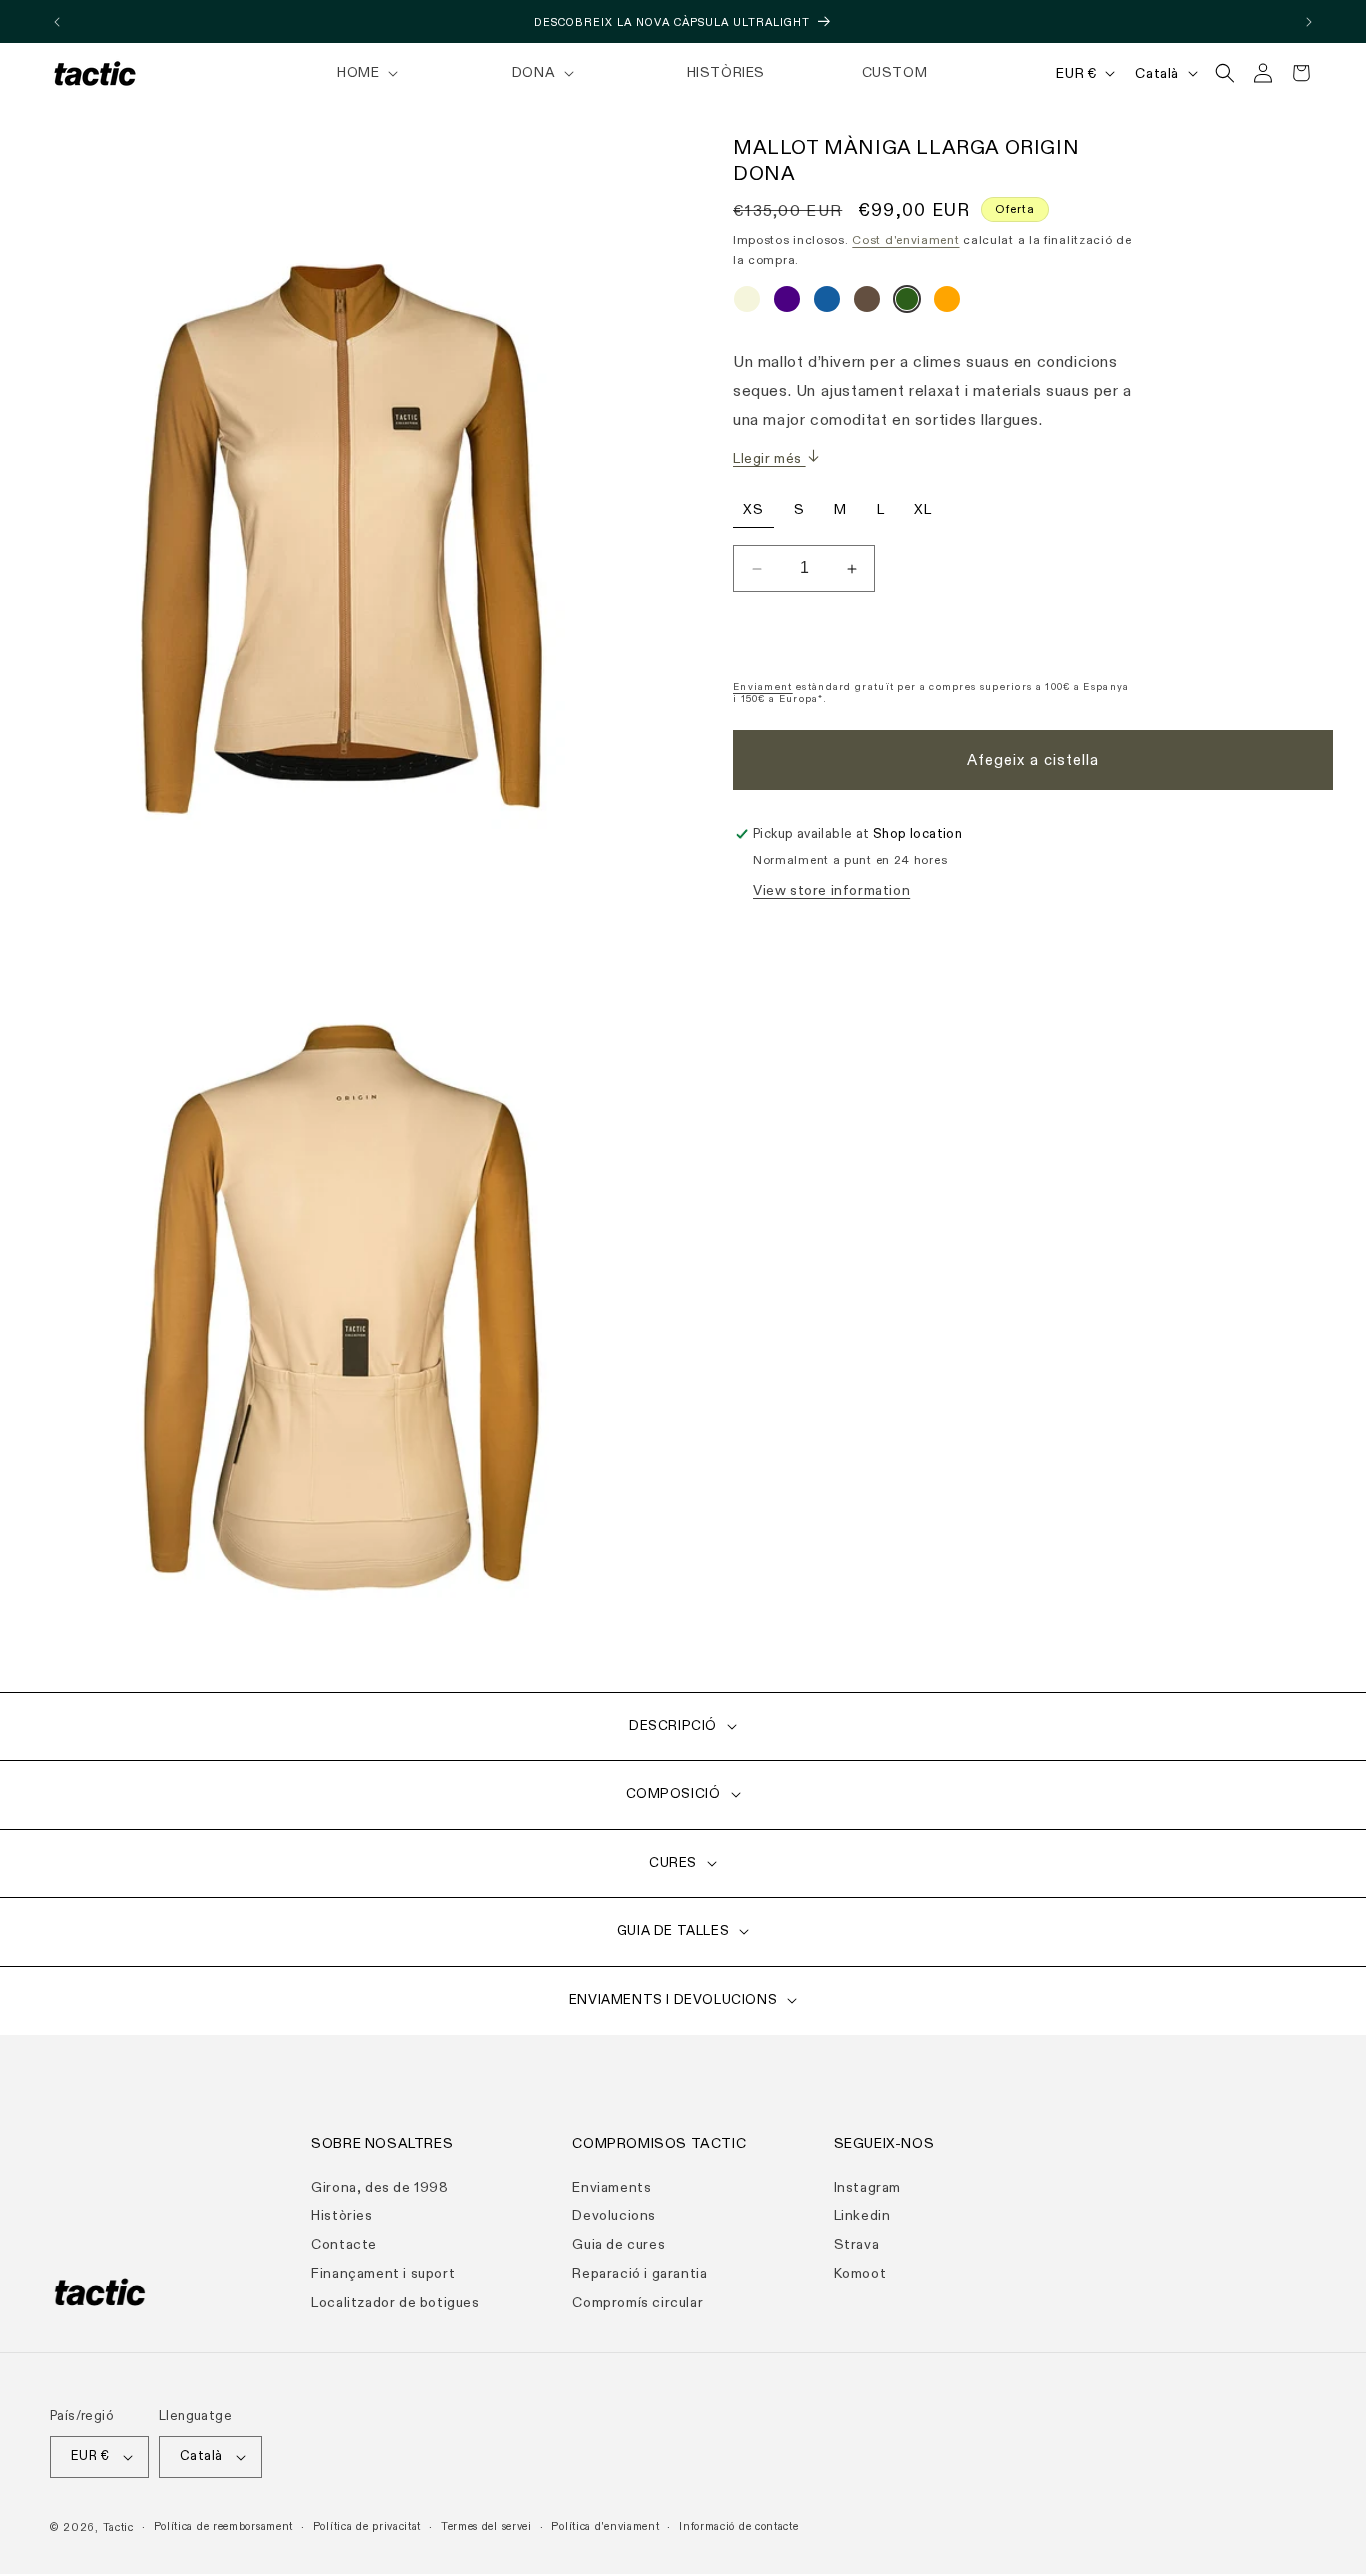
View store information (831, 890)
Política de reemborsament (224, 2526)
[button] (365, 73)
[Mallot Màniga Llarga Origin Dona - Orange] (947, 305)
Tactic (118, 2527)
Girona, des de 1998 (379, 2186)
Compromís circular (637, 2301)
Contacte (344, 2243)
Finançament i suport (383, 2272)
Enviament (763, 687)
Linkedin (862, 2215)
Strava (857, 2243)
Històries (341, 2215)
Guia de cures (618, 2243)
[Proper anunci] (1309, 22)
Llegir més (769, 458)
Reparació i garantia (639, 2272)
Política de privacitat (367, 2526)
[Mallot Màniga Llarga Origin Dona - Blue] (827, 305)
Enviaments (611, 2186)
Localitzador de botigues (395, 2301)
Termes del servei (486, 2526)
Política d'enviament (605, 2526)
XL (923, 509)
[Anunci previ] (57, 22)
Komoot (860, 2272)
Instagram (867, 2186)
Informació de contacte (738, 2526)
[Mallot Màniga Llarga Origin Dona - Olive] (907, 305)
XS (753, 509)
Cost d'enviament (905, 240)
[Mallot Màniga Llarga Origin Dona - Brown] (867, 305)
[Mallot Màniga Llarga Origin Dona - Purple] (787, 305)
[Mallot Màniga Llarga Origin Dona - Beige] (747, 305)
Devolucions (614, 2215)
